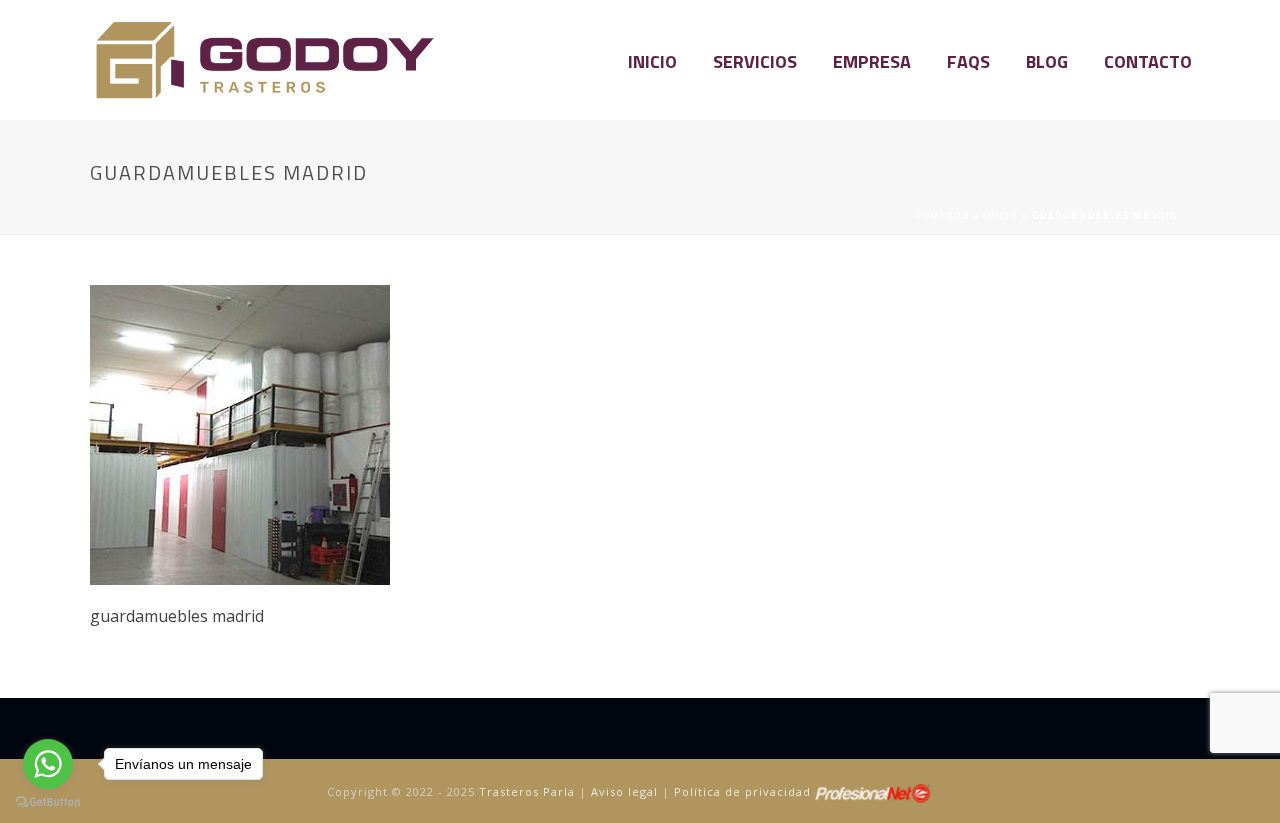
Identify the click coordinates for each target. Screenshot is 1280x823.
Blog (1047, 61)
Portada (942, 215)
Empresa (872, 61)
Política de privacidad (742, 791)
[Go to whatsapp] (48, 764)
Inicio (652, 61)
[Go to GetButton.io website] (48, 802)
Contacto (1148, 61)
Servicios (755, 61)
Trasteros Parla (527, 791)
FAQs (968, 61)
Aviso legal (624, 791)
